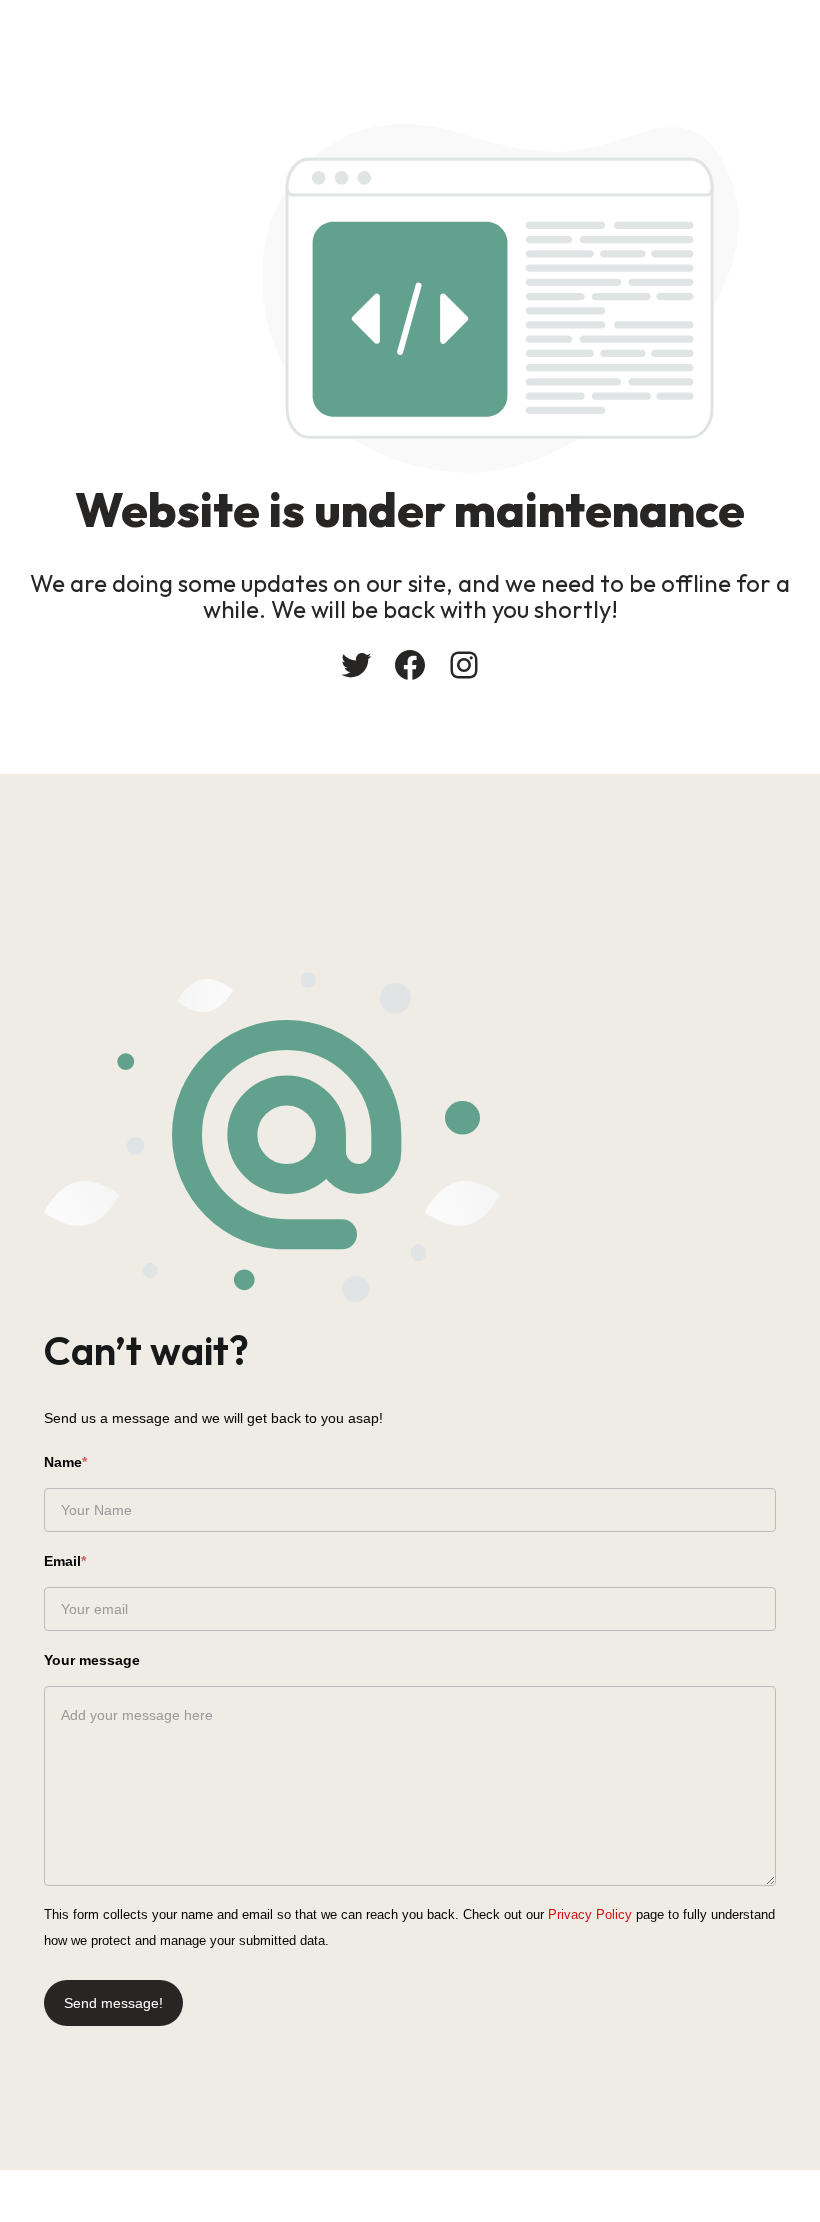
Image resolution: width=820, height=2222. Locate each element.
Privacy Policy (590, 1914)
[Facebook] (410, 665)
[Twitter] (356, 665)
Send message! (113, 2003)
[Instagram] (464, 665)
